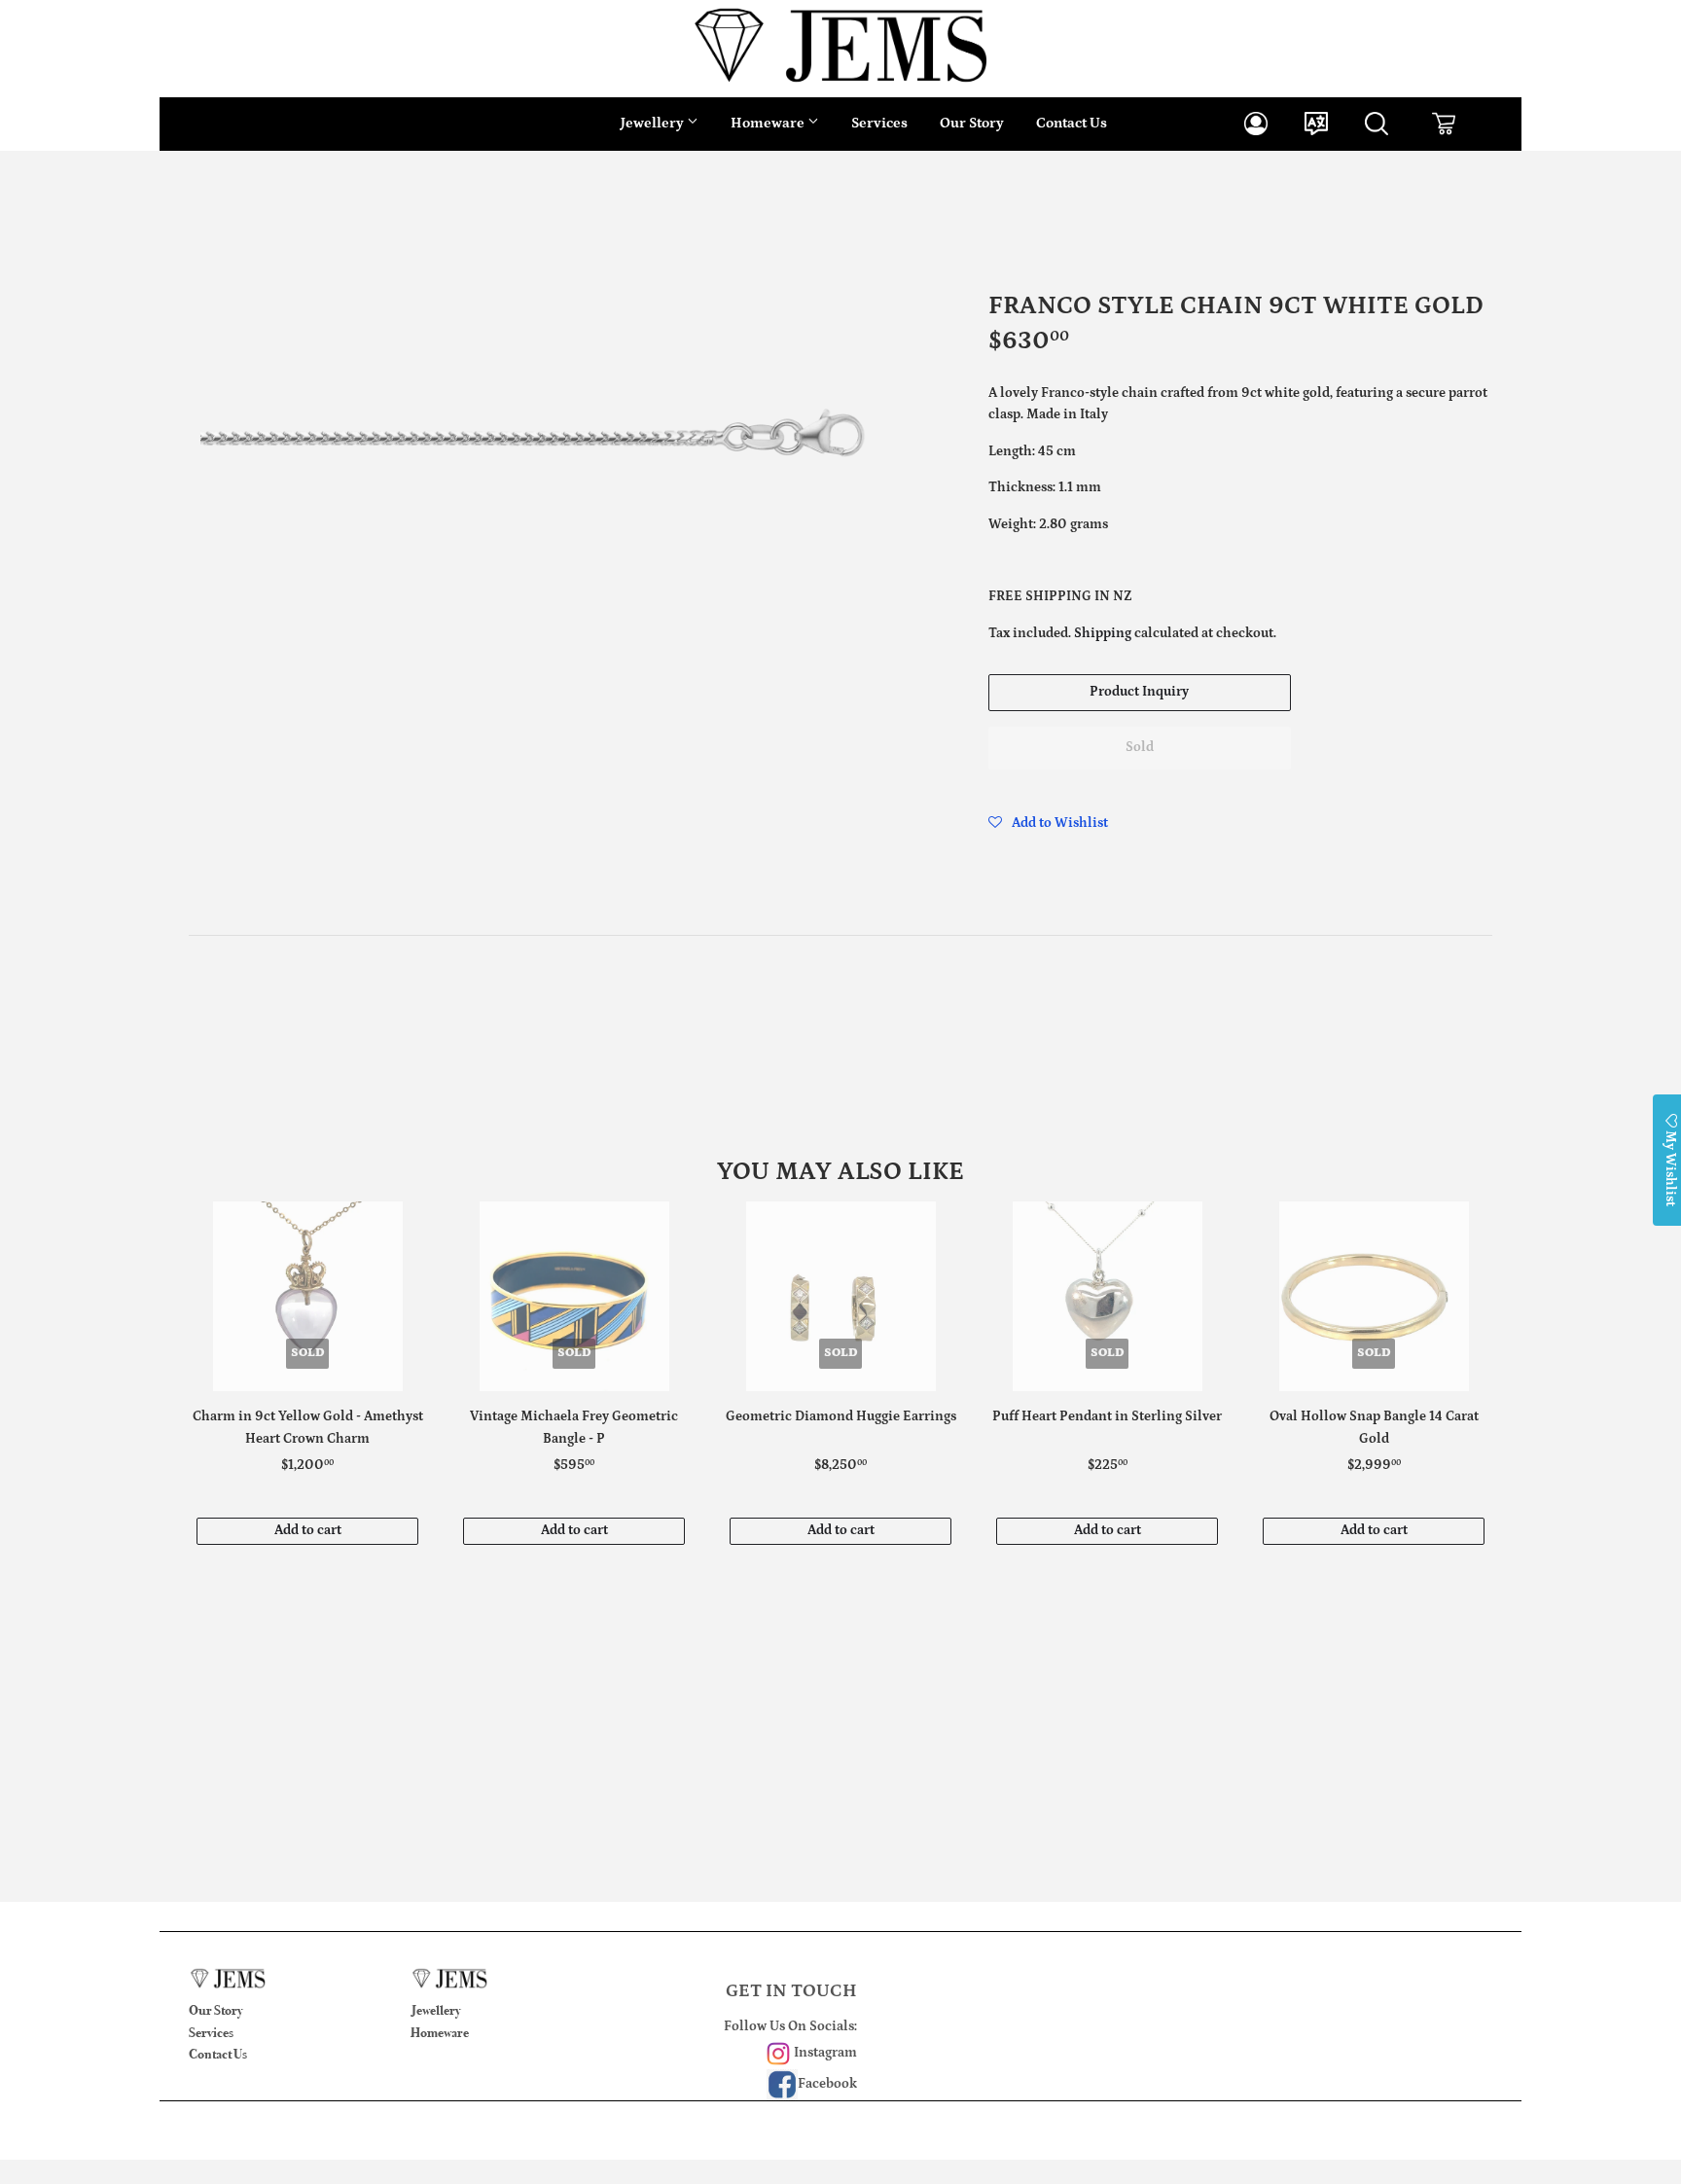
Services (879, 123)
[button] (1048, 823)
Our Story (972, 123)
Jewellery (654, 123)
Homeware (769, 123)
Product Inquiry (1139, 692)
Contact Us (1072, 123)
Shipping (1103, 633)
